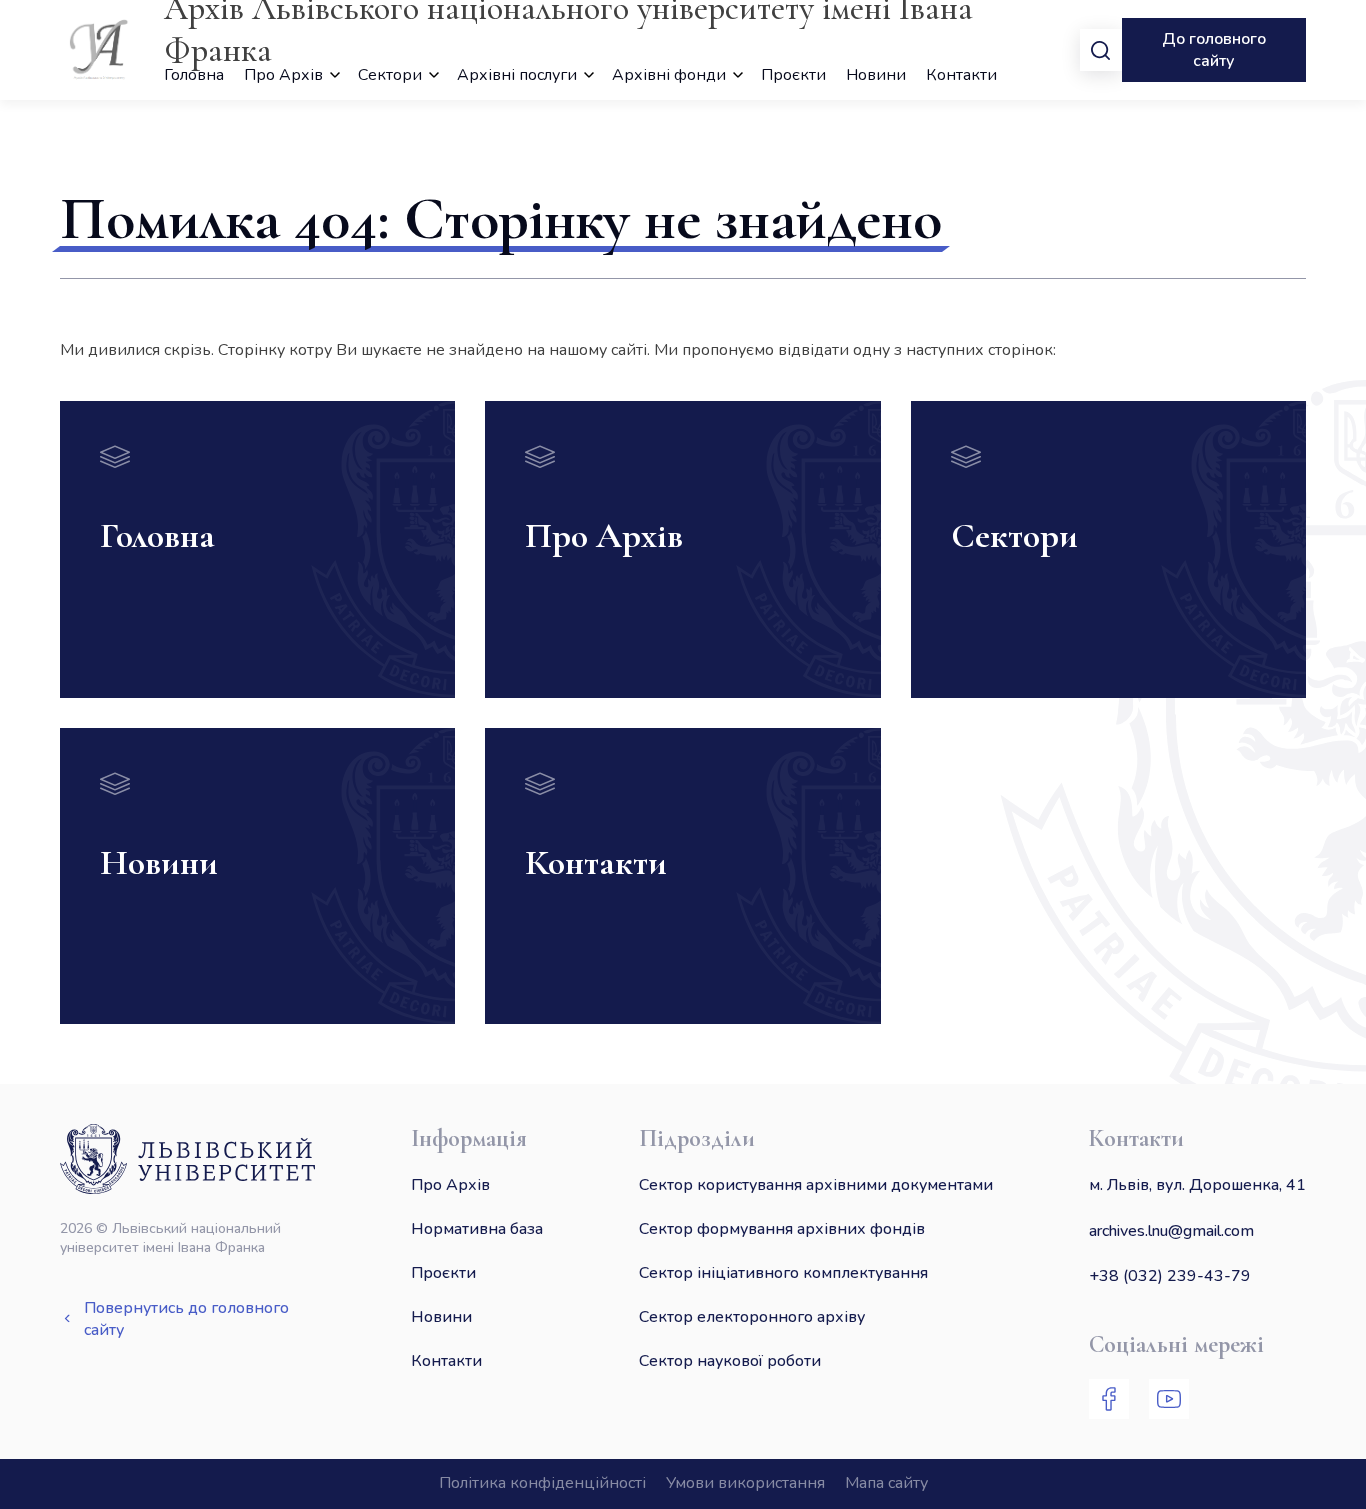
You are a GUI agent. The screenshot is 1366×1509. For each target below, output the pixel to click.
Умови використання (745, 1483)
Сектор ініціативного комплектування (783, 1273)
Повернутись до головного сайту (186, 1319)
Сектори (390, 75)
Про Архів (283, 75)
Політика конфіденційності (542, 1483)
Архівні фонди (669, 75)
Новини (876, 75)
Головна (194, 75)
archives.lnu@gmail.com (1171, 1231)
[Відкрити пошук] (1101, 50)
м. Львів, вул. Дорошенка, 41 (1197, 1185)
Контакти (961, 75)
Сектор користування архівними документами (816, 1185)
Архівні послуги (517, 75)
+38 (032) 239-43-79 (1170, 1276)
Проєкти (793, 75)
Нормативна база (477, 1229)
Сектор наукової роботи (730, 1361)
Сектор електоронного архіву (752, 1317)
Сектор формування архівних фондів (782, 1229)
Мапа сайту (886, 1483)
